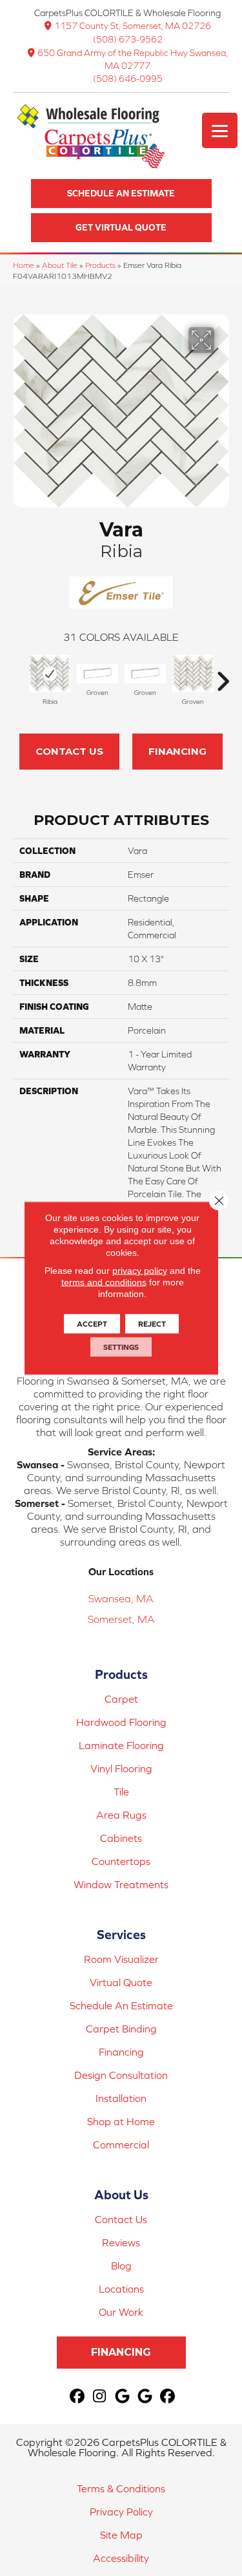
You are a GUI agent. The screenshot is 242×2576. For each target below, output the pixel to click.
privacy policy (140, 1271)
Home (24, 265)
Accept (92, 1324)
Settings (121, 1347)
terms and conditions (104, 1282)
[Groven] (97, 674)
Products (100, 265)
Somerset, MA (121, 1619)
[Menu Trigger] (220, 130)
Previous (19, 675)
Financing (177, 751)
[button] (121, 194)
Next (223, 675)
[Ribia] (50, 674)
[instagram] (100, 2397)
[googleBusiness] (122, 2397)
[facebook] (77, 2397)
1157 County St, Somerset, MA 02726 (133, 26)
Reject (152, 1324)
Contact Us (69, 751)
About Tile (60, 265)
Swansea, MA (121, 1598)
